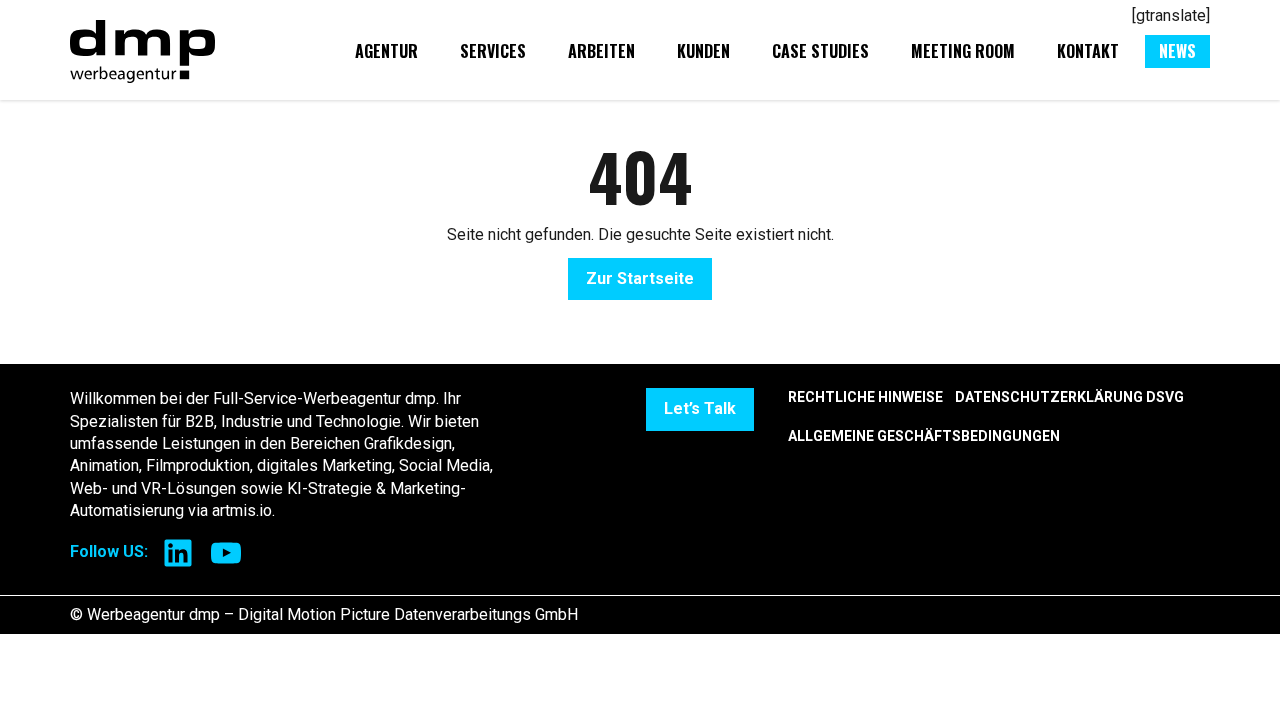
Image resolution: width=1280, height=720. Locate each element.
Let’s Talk (700, 408)
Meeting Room (963, 51)
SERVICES (493, 51)
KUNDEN (703, 51)
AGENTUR (386, 51)
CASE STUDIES (820, 51)
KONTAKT (1088, 51)
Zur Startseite (640, 278)
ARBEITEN (601, 51)
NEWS (1177, 51)
